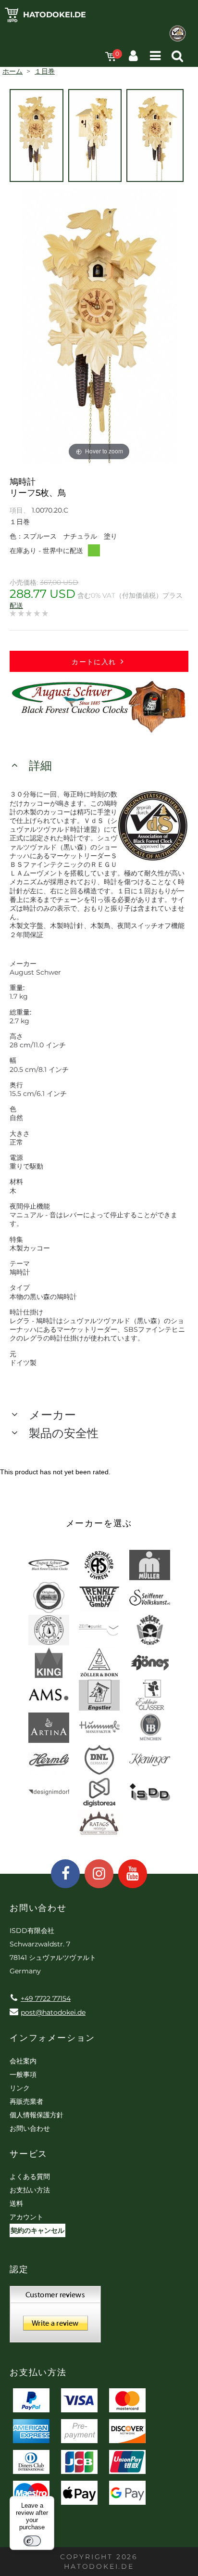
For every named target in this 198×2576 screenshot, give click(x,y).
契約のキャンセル (37, 2230)
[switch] (32, 2541)
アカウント (26, 2217)
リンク (20, 2088)
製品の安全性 (64, 1433)
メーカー (52, 1415)
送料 (16, 2203)
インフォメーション (52, 2038)
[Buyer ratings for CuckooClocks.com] (55, 2318)
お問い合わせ (30, 2128)
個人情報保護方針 (37, 2115)
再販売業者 (26, 2101)
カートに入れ (94, 662)
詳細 (40, 766)
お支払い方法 (30, 2190)
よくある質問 (30, 2177)
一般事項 (23, 2074)
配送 (16, 605)
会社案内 (23, 2061)
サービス (29, 2154)
